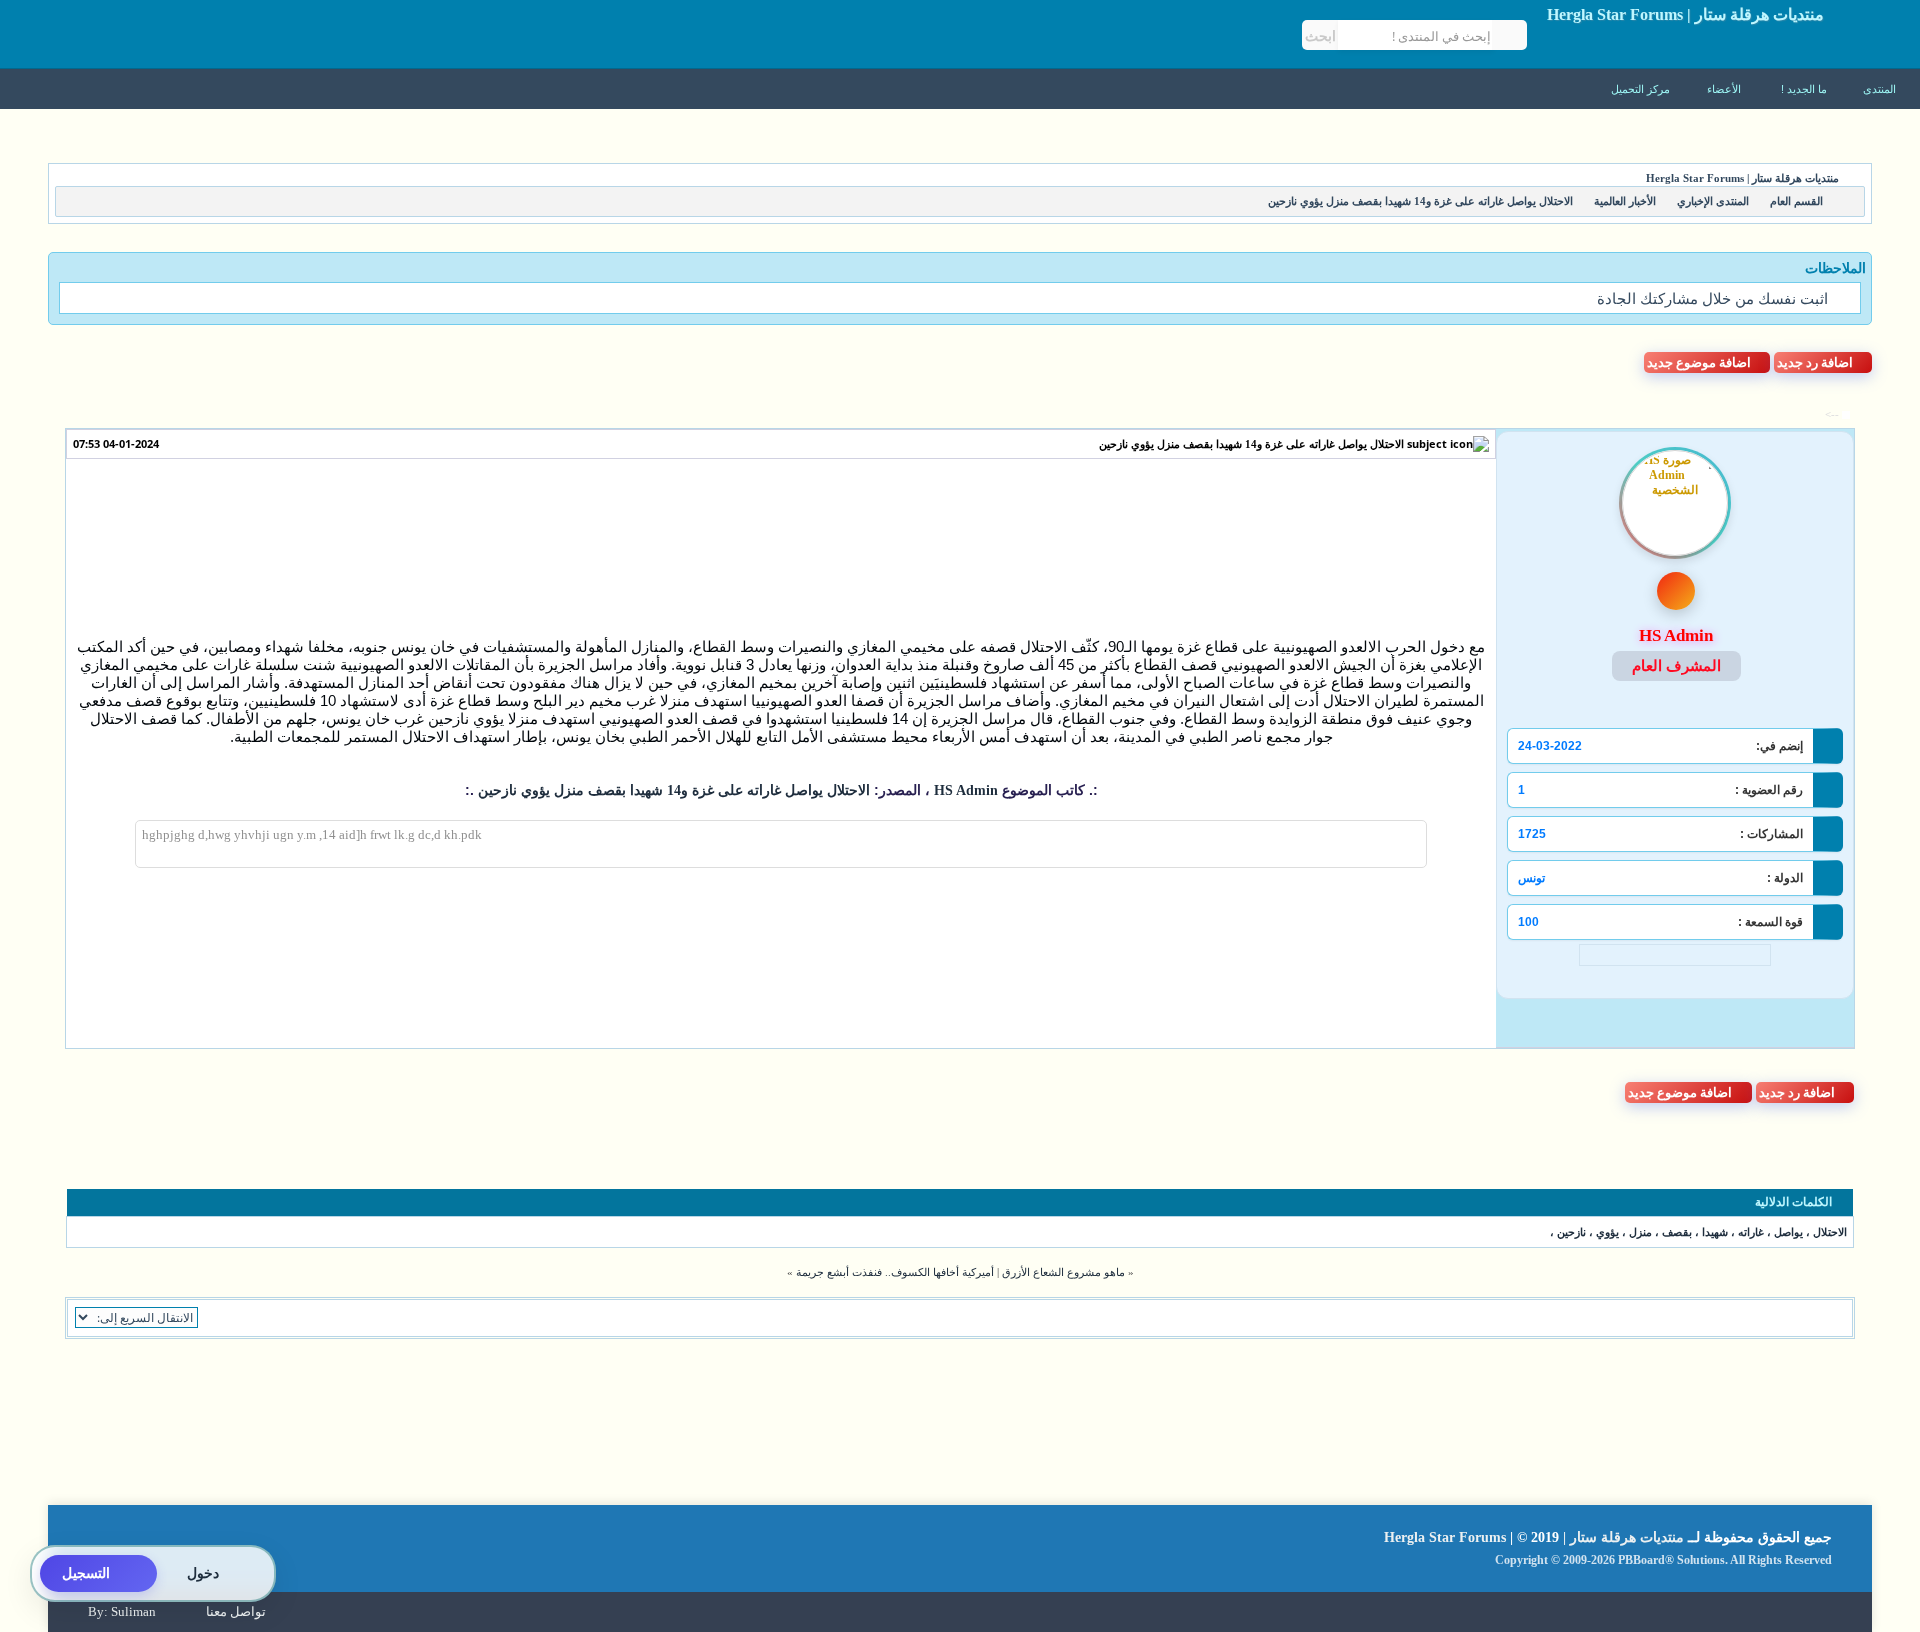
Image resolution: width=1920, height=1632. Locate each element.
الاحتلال (1830, 1232)
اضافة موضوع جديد (1699, 362)
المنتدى (1879, 89)
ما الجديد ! (1804, 89)
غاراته (1751, 1232)
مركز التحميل (1642, 89)
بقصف (1677, 1232)
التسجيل (86, 1573)
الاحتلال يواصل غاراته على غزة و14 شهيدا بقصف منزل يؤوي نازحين (1251, 444)
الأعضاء (1725, 89)
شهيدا (1715, 1232)
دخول (203, 1573)
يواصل (1788, 1232)
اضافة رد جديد (1815, 362)
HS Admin (964, 790)
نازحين (1571, 1232)
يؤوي (1607, 1232)
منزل (1640, 1232)
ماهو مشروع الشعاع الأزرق (1063, 1272)
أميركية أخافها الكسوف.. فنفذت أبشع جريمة (895, 1272)
